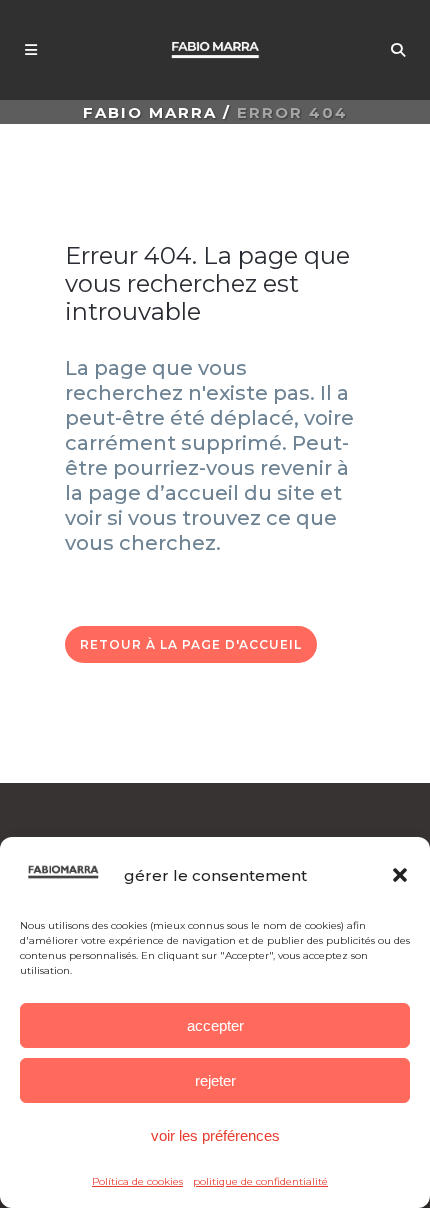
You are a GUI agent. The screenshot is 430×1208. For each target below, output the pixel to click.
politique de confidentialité (260, 1181)
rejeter (215, 1080)
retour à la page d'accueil (191, 644)
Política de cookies (137, 1181)
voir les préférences (215, 1135)
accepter (215, 1025)
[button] (400, 875)
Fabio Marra (150, 112)
